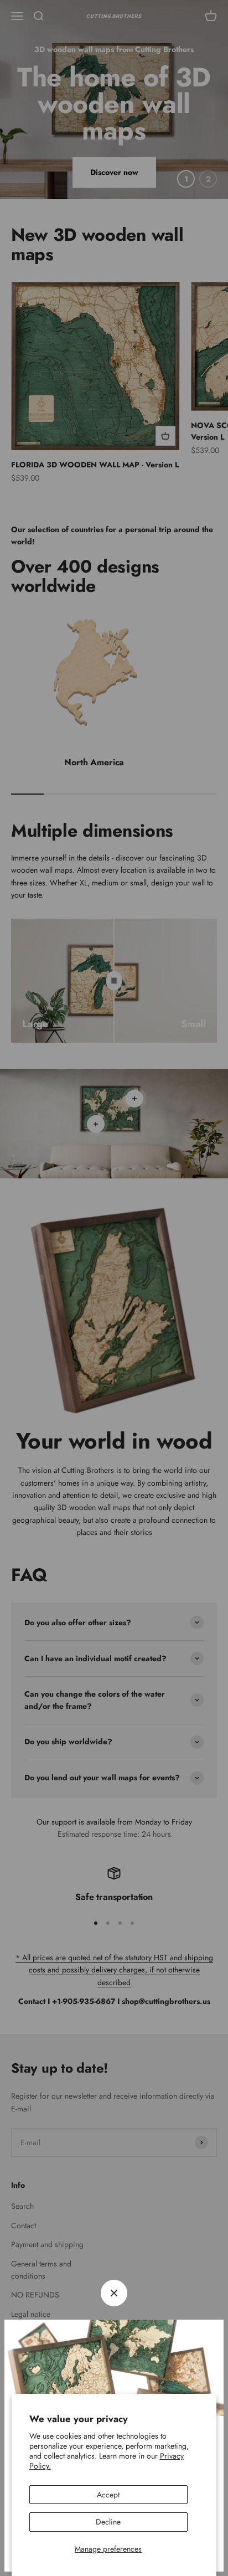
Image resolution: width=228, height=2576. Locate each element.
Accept (108, 2495)
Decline (108, 2522)
